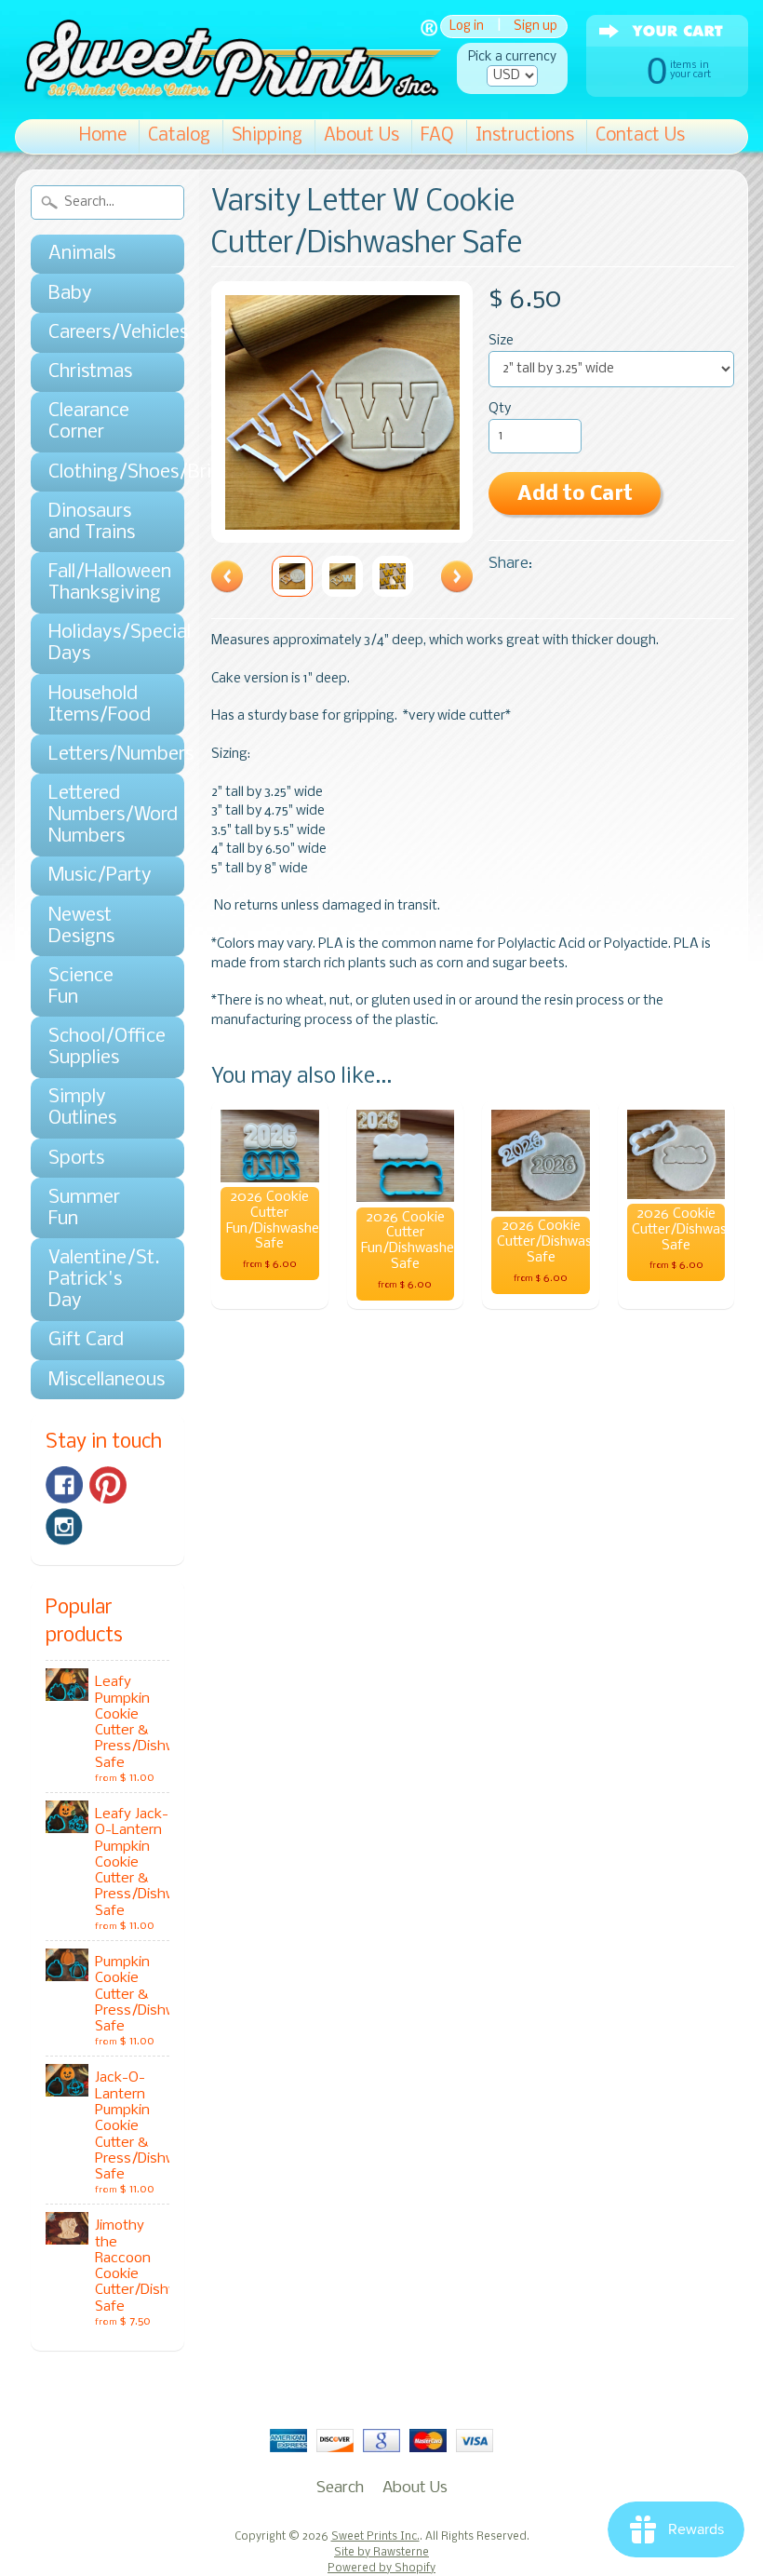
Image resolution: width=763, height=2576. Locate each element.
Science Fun (81, 987)
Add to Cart (575, 495)
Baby (70, 294)
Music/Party (98, 876)
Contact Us (640, 136)
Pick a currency (512, 57)
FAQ (437, 136)
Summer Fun (84, 1208)
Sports (76, 1159)
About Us (361, 136)
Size (501, 341)
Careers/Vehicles (98, 333)
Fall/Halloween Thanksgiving (98, 583)
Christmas (90, 372)
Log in (467, 27)
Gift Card (86, 1340)
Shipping (267, 136)
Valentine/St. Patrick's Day (98, 1280)
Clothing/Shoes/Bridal (98, 472)
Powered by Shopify (381, 2569)
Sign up (535, 27)
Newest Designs (81, 926)
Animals (82, 254)
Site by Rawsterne (381, 2553)
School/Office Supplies (98, 1047)
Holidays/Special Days (98, 643)
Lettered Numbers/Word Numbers (98, 815)
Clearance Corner (89, 422)
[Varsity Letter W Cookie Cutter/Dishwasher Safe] (292, 576)
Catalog (179, 136)
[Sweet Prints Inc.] (228, 93)
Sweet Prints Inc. (375, 2537)
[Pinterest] (108, 1485)
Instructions (525, 136)
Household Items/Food (98, 705)
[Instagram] (64, 1527)
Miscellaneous (98, 1380)
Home (103, 136)
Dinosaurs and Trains (92, 522)
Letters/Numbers (98, 755)
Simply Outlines (82, 1108)
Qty (500, 409)
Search (340, 2488)
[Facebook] (64, 1485)
